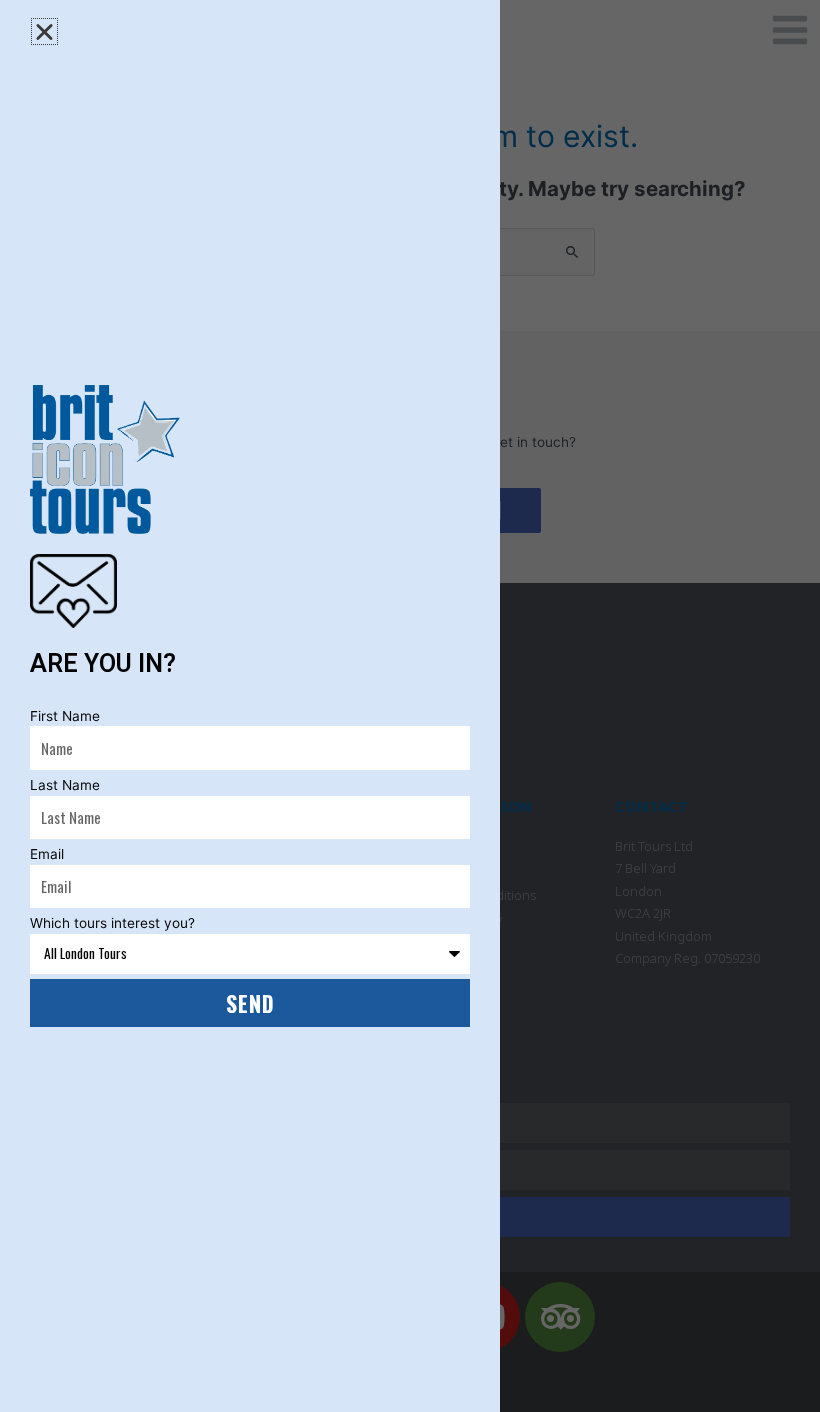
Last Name (65, 785)
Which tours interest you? (112, 923)
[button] (44, 31)
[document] (410, 706)
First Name (65, 716)
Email (47, 854)
